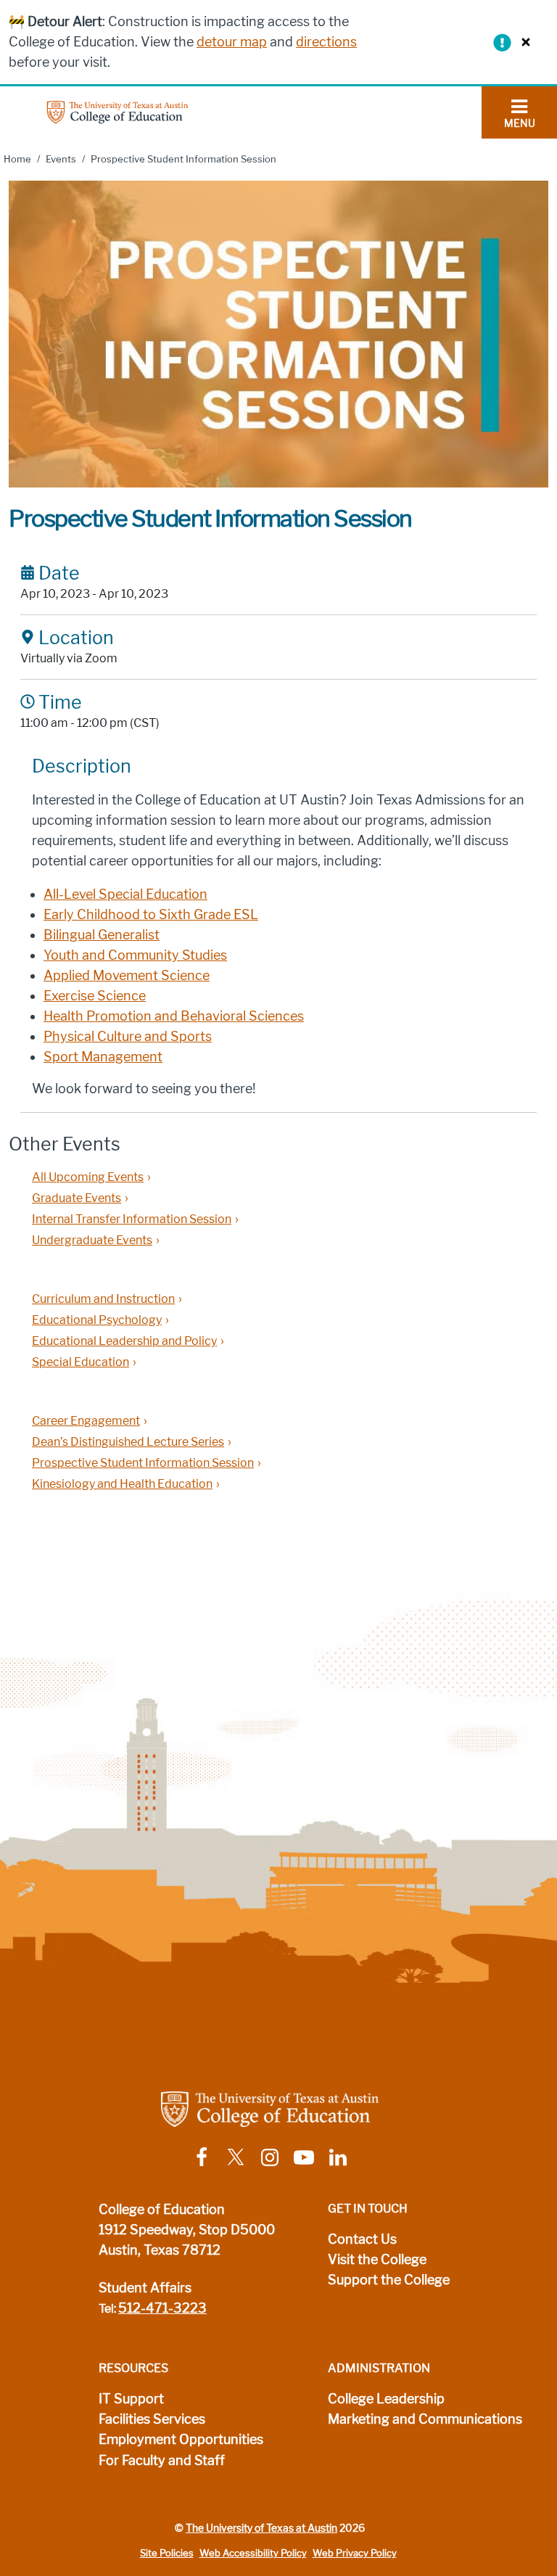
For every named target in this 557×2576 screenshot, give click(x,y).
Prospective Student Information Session (143, 1463)
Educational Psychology (97, 1320)
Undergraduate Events (92, 1240)
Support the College (389, 2280)
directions (326, 42)
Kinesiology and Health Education (122, 1484)
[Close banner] (522, 42)
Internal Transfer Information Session (132, 1219)
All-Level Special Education (125, 894)
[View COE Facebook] (202, 2156)
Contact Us (362, 2239)
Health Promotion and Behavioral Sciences (174, 1016)
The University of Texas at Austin (261, 2528)
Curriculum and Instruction (103, 1299)
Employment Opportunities (181, 2440)
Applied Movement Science (127, 976)
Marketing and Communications (425, 2419)
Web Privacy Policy (355, 2553)
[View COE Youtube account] (304, 2156)
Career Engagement (86, 1421)
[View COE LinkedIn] (338, 2156)
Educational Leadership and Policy (124, 1341)
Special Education (81, 1362)
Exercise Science (95, 996)
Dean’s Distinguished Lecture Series (128, 1442)
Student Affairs (145, 2288)
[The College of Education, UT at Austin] (117, 111)
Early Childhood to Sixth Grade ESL (151, 915)
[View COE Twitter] (236, 2156)
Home (17, 159)
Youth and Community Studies (135, 955)
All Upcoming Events (88, 1177)
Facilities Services (152, 2419)
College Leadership (386, 2399)
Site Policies (167, 2553)
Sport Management (103, 1057)
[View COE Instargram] (270, 2156)
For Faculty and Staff (162, 2461)
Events (61, 159)
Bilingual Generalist (102, 935)
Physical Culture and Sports (128, 1037)
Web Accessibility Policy (253, 2553)
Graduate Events (77, 1198)
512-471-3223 (162, 2308)
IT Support (131, 2399)
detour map (232, 42)
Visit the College (377, 2260)
